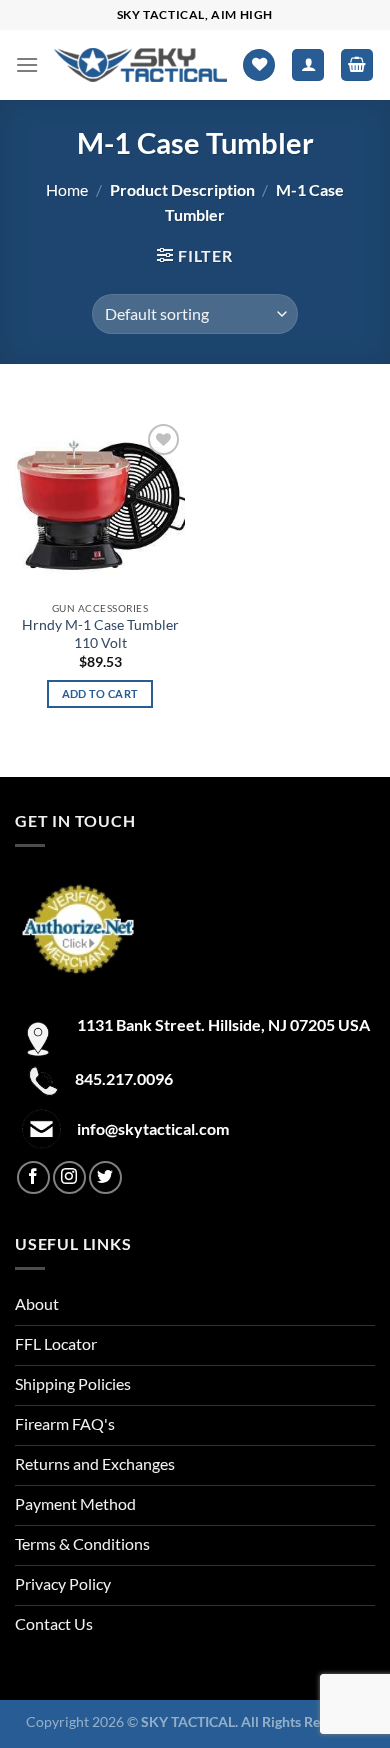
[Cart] (357, 65)
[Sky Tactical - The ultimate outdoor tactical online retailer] (140, 65)
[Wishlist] (259, 65)
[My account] (308, 65)
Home (67, 189)
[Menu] (27, 64)
